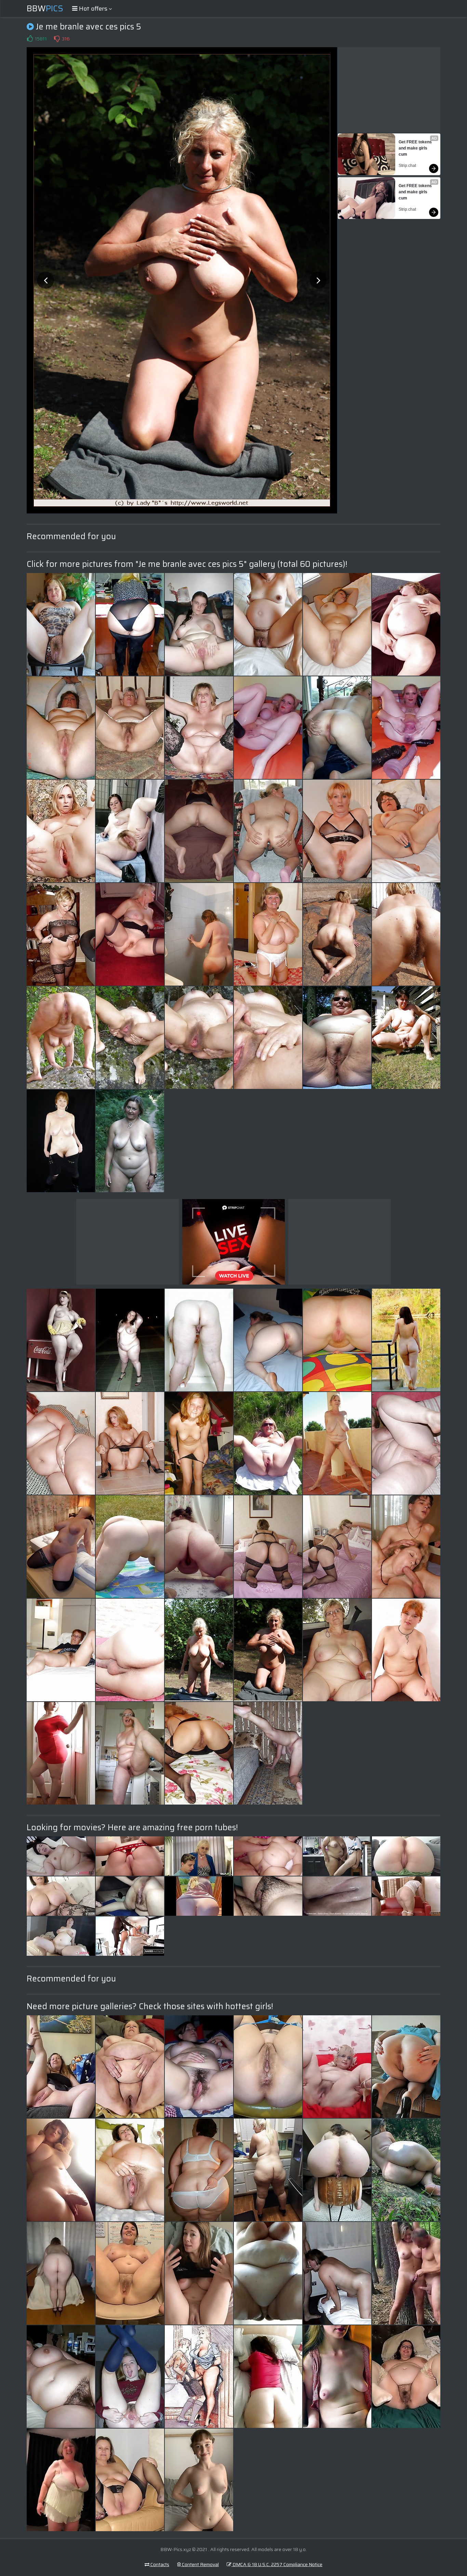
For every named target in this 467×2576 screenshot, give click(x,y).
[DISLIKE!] (57, 39)
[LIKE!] (30, 39)
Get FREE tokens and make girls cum (416, 148)
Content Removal (200, 2564)
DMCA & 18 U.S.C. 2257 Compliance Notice (277, 2564)
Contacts (159, 2564)
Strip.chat (407, 166)
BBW (45, 9)
